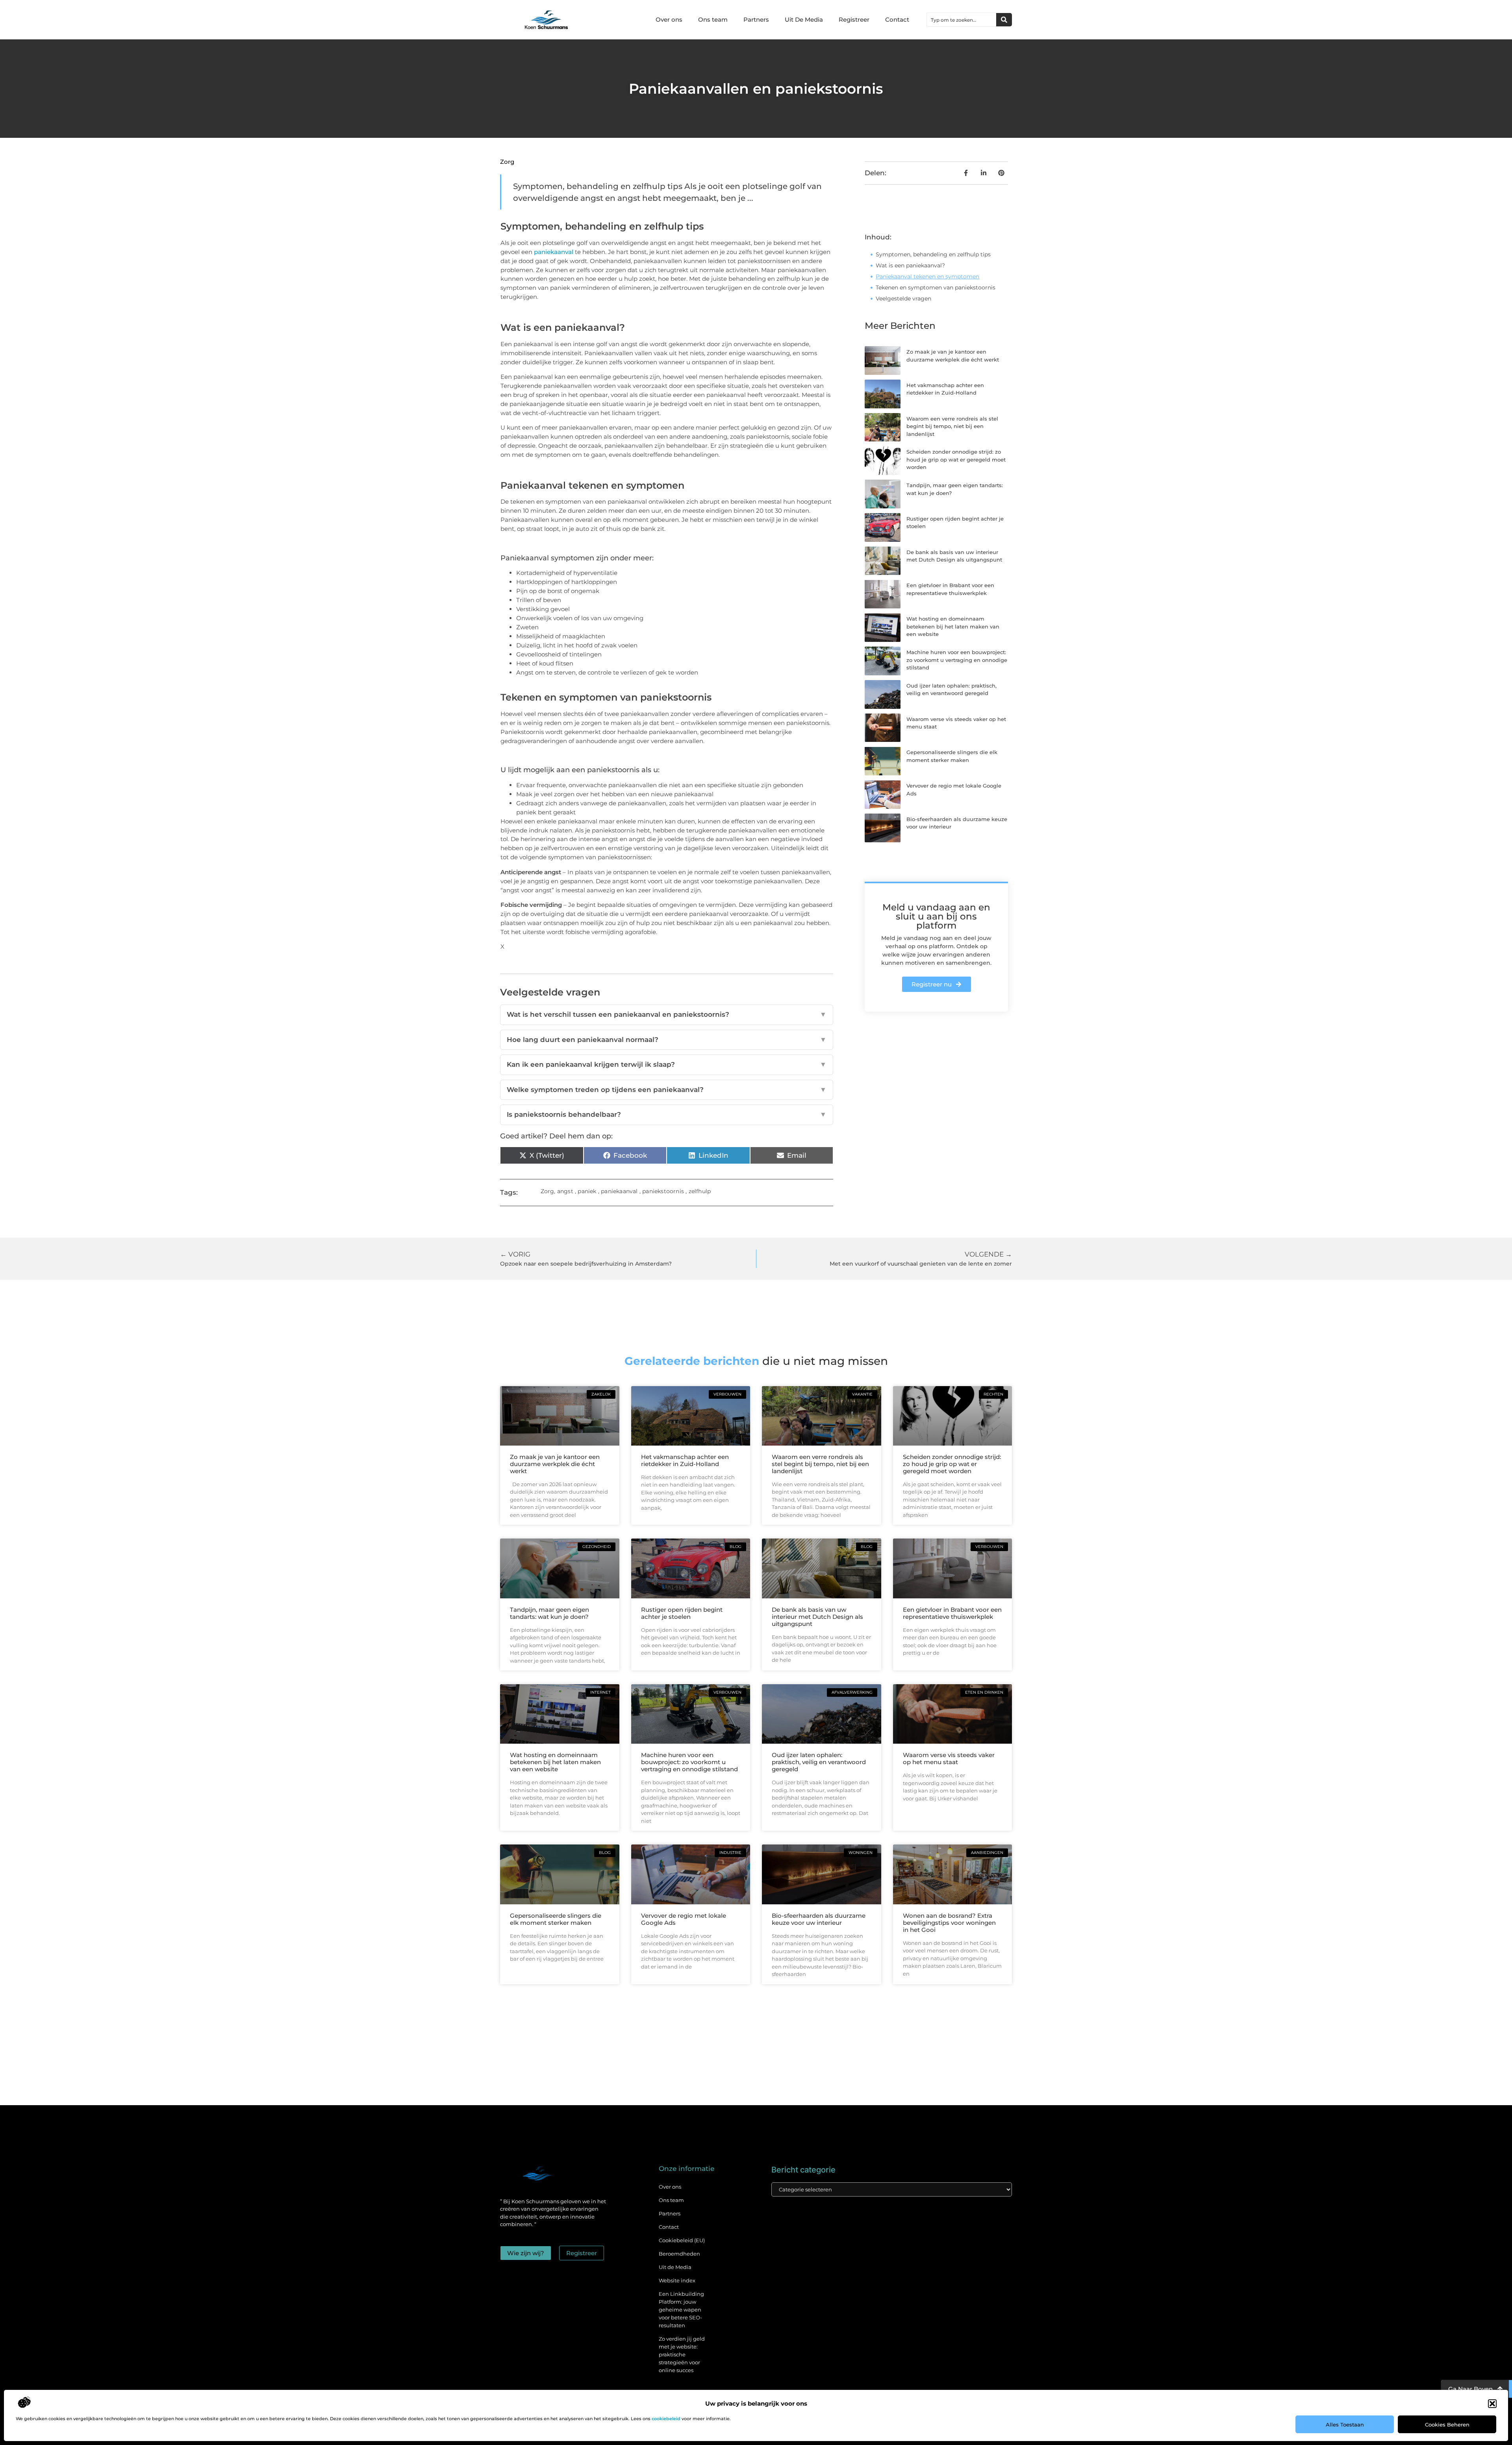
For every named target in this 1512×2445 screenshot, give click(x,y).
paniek (587, 1191)
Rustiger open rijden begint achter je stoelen (682, 1613)
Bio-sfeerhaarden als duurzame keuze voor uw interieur (819, 1919)
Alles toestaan (1345, 2425)
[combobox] (962, 20)
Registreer (854, 19)
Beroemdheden (679, 2254)
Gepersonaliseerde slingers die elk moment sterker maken (556, 1919)
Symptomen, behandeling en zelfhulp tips (933, 254)
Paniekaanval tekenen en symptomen (927, 276)
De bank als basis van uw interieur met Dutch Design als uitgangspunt (817, 1617)
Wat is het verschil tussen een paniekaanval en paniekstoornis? (667, 1014)
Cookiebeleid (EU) (682, 2240)
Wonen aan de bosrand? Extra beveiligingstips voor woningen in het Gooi (949, 1923)
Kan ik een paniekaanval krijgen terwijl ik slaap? (667, 1064)
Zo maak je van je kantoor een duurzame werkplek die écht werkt (555, 1464)
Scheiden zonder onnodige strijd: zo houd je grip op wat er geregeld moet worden (956, 459)
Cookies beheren (1447, 2425)
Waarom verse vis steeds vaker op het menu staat (949, 1758)
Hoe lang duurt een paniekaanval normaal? (667, 1040)
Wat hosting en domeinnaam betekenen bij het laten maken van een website (953, 626)
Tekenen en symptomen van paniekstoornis (936, 287)
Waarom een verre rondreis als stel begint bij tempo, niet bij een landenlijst (952, 426)
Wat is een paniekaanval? (910, 265)
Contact (897, 19)
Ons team (713, 19)
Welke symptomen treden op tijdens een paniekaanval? (667, 1090)
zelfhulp (700, 1191)
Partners (756, 19)
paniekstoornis (663, 1191)
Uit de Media (675, 2267)
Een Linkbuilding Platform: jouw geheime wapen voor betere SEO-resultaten (681, 2310)
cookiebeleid (666, 2419)
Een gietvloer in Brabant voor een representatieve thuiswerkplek (952, 1613)
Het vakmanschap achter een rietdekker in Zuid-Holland (685, 1460)
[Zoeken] (1004, 20)
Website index (677, 2280)
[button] (1492, 2404)
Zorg (507, 162)
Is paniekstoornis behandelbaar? (667, 1114)
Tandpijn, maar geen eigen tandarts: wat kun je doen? (549, 1613)
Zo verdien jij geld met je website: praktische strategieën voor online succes (682, 2354)
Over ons (669, 19)
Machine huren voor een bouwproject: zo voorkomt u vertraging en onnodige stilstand (957, 660)
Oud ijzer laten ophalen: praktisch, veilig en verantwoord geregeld (819, 1762)
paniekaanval (554, 252)
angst (565, 1191)
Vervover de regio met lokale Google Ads (684, 1919)
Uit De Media (804, 19)
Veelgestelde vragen (903, 298)
